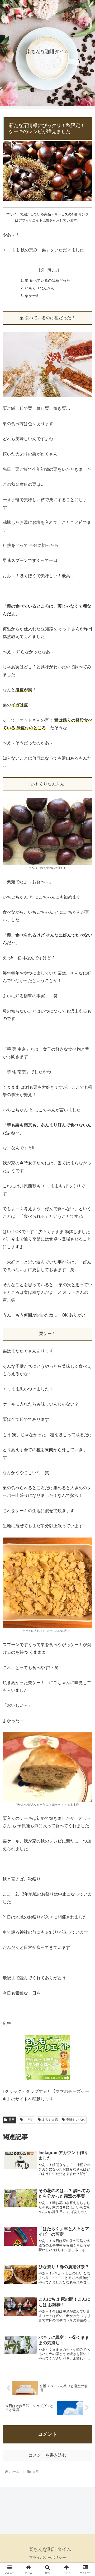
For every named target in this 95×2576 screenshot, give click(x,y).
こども (29, 2120)
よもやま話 (50, 2120)
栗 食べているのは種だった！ (49, 280)
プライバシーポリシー (47, 2558)
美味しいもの (76, 2120)
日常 (12, 2120)
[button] (85, 1396)
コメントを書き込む (47, 2455)
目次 (40, 270)
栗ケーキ (32, 296)
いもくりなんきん (40, 288)
